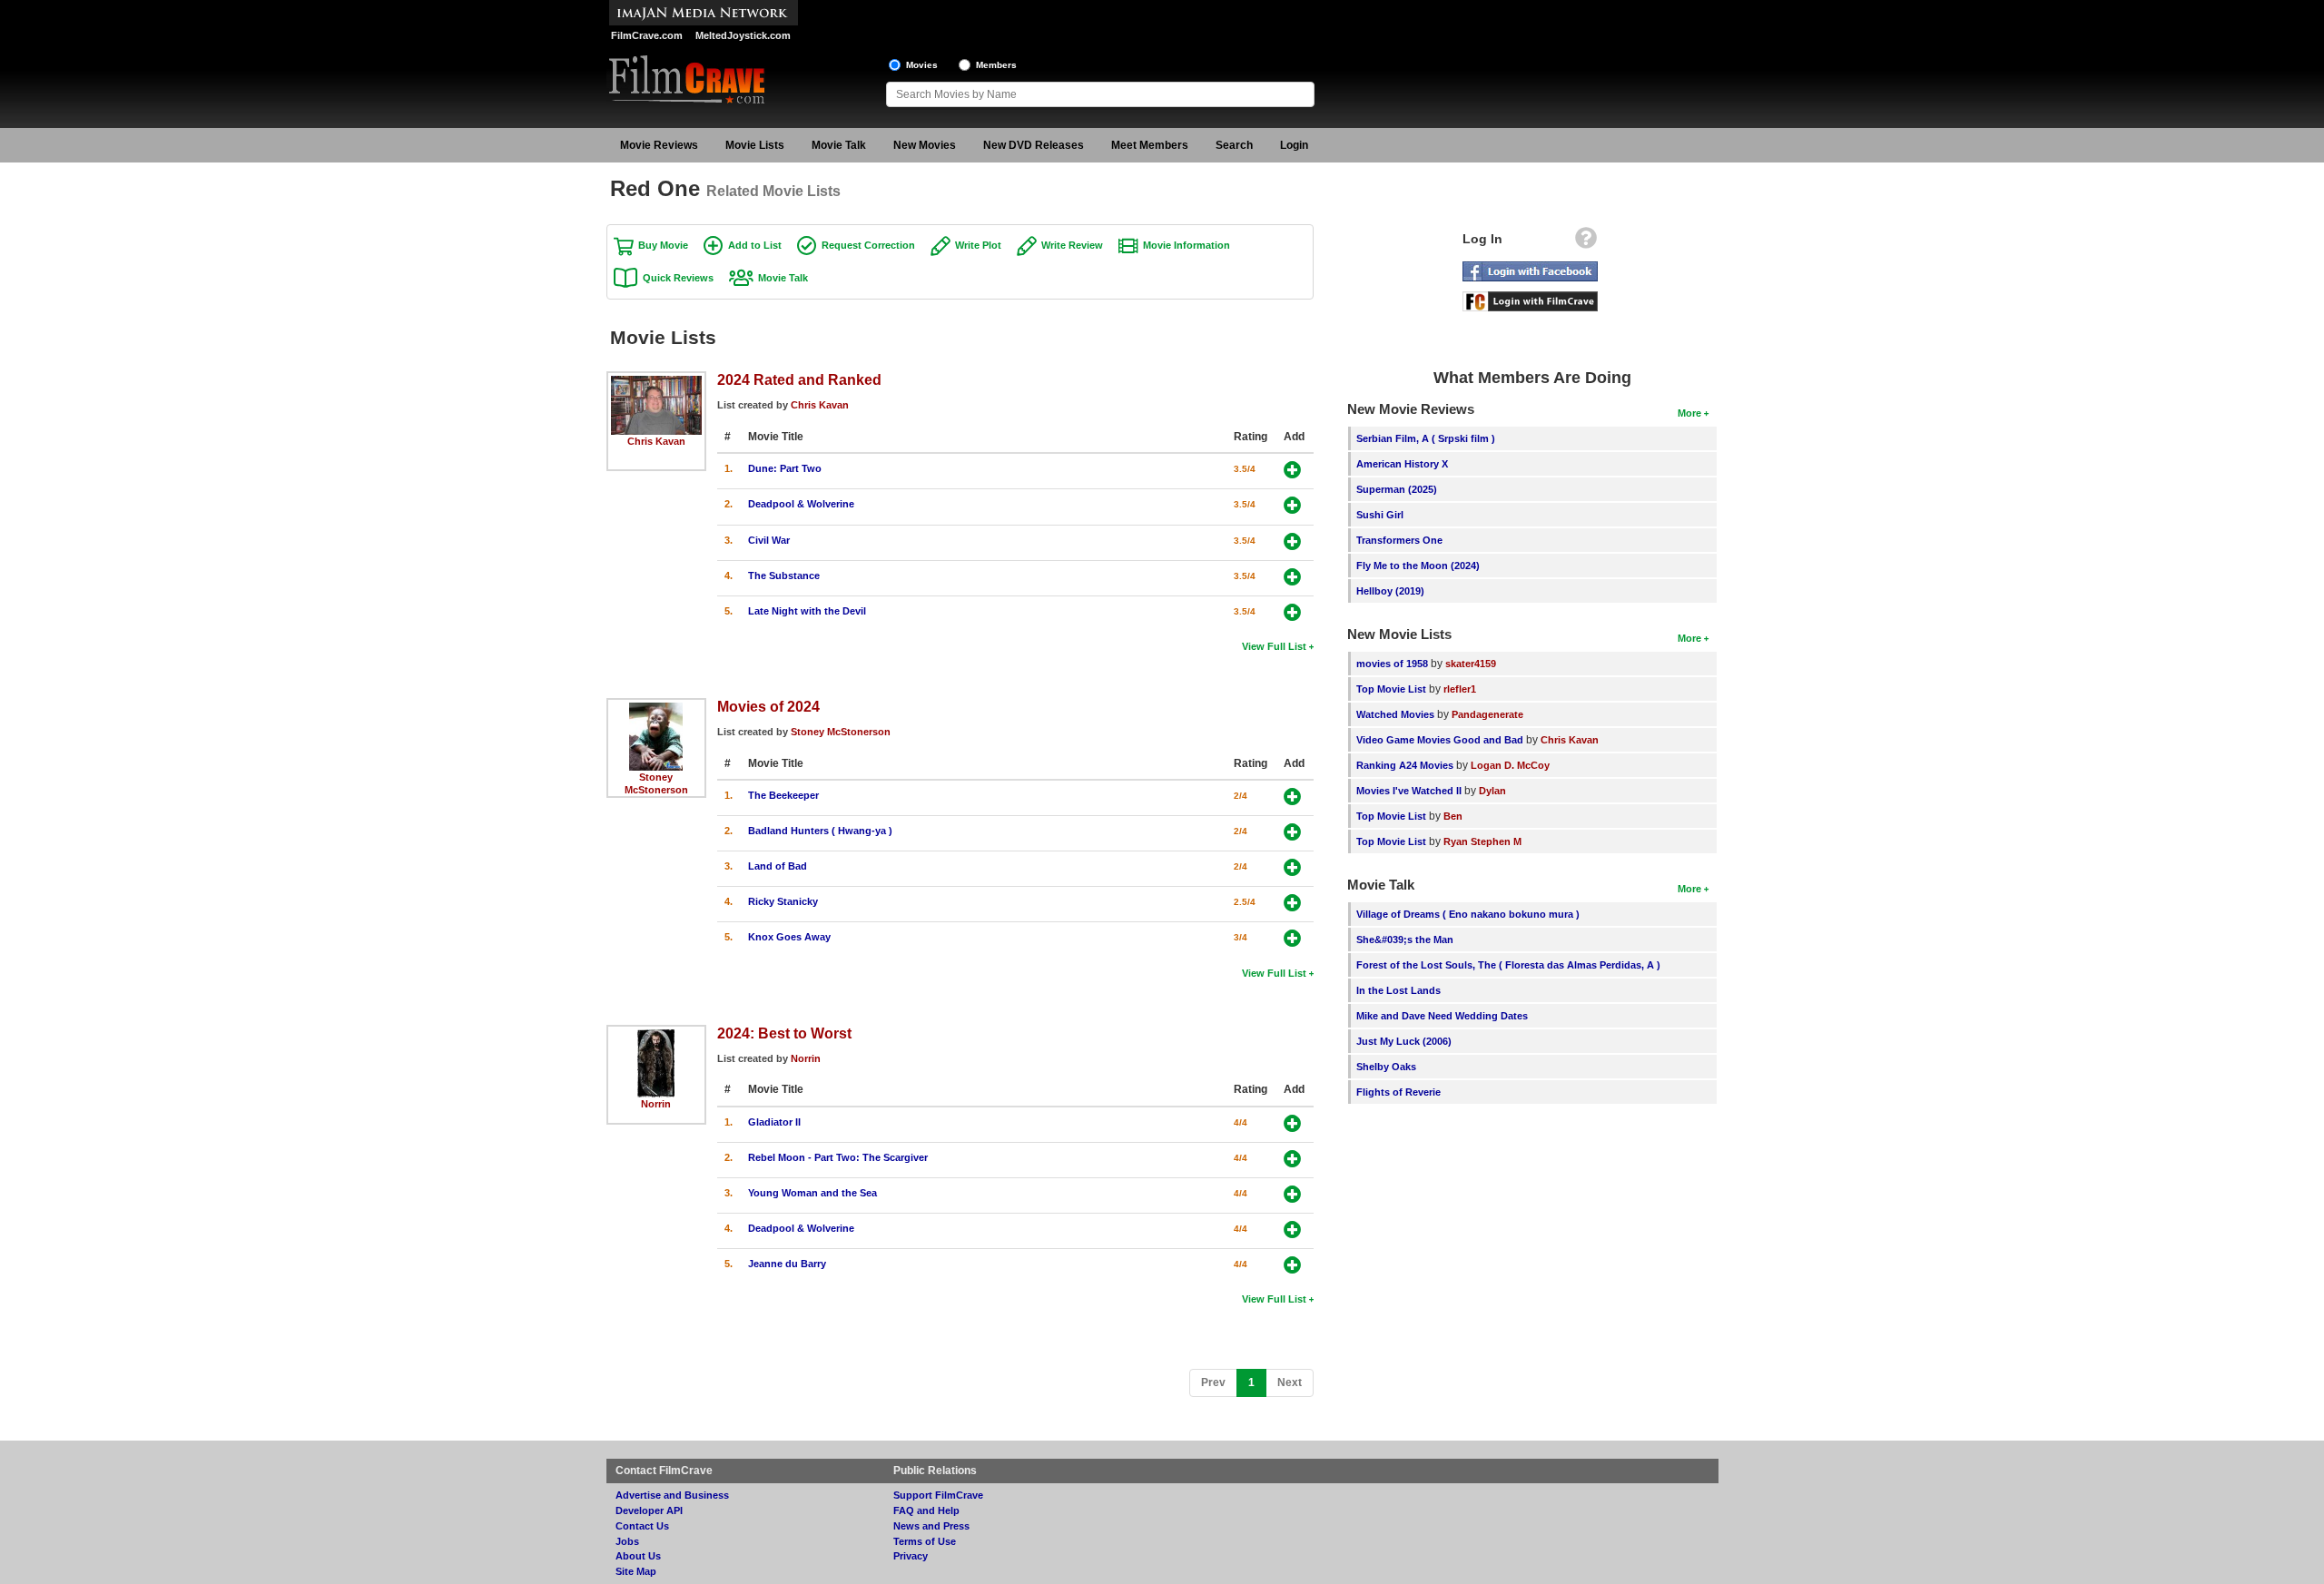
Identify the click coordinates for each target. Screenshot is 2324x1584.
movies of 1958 (1392, 664)
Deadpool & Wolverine (801, 504)
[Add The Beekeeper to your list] (1292, 797)
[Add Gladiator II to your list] (1292, 1123)
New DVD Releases (1034, 145)
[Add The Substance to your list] (1292, 577)
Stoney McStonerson (841, 732)
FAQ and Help (926, 1510)
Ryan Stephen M (1482, 841)
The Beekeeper (783, 795)
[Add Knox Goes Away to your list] (1292, 938)
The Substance (784, 576)
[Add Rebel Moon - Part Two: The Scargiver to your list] (1292, 1159)
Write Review (1072, 245)
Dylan (1492, 791)
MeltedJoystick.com (743, 35)
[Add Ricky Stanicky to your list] (1292, 903)
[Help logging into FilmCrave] (1586, 242)
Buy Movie (663, 245)
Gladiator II (774, 1122)
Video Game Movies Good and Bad (1440, 740)
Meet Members (1150, 145)
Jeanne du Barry (787, 1264)
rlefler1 (1460, 689)
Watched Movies (1395, 714)
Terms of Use (925, 1541)
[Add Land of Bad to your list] (1292, 867)
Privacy (911, 1556)
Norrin (656, 1104)
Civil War (769, 540)
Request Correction (868, 245)
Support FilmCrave (938, 1495)
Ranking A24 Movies (1405, 765)
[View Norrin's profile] (656, 1036)
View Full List (1274, 646)
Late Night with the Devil (807, 611)
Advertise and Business (672, 1495)
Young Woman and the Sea (812, 1193)
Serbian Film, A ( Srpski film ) (1426, 438)
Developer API (649, 1510)
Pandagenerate (1487, 714)
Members (996, 65)
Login (1294, 145)
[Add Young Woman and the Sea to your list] (1292, 1194)
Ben (1453, 816)
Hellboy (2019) (1390, 591)
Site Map (636, 1571)
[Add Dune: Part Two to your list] (1292, 470)
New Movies (925, 145)
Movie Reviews (659, 145)
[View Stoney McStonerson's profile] (656, 709)
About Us (638, 1556)
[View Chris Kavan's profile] (656, 382)
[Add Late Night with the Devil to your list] (1292, 612)
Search (1234, 145)
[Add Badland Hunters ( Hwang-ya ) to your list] (1292, 832)
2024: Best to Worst (784, 1033)
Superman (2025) (1397, 489)
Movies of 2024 (768, 706)
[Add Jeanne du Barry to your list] (1292, 1265)
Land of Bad (778, 866)
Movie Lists (755, 145)
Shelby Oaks (1386, 1067)
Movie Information (1187, 245)
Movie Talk (839, 145)
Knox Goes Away (789, 937)
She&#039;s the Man (1405, 940)
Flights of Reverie (1398, 1092)
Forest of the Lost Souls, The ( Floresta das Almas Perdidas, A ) (1508, 965)
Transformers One (1399, 540)
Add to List (755, 245)
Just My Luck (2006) (1404, 1041)
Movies (922, 65)
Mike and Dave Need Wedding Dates (1442, 1016)
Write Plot (978, 245)
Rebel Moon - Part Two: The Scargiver (838, 1157)
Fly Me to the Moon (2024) (1418, 566)
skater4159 (1471, 664)
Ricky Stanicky (783, 901)
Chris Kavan (656, 441)
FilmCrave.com (647, 35)
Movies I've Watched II (1409, 791)
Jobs (627, 1541)
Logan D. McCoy (1510, 765)
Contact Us (642, 1526)
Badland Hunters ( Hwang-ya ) (820, 831)
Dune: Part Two (785, 468)
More (1689, 413)
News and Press (931, 1526)
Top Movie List (1391, 689)
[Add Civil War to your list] (1292, 541)
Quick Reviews (678, 278)
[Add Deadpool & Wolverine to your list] (1292, 505)
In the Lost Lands (1398, 990)
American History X (1402, 464)
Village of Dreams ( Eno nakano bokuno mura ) (1468, 914)
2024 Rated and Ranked (799, 379)
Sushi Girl (1380, 515)
